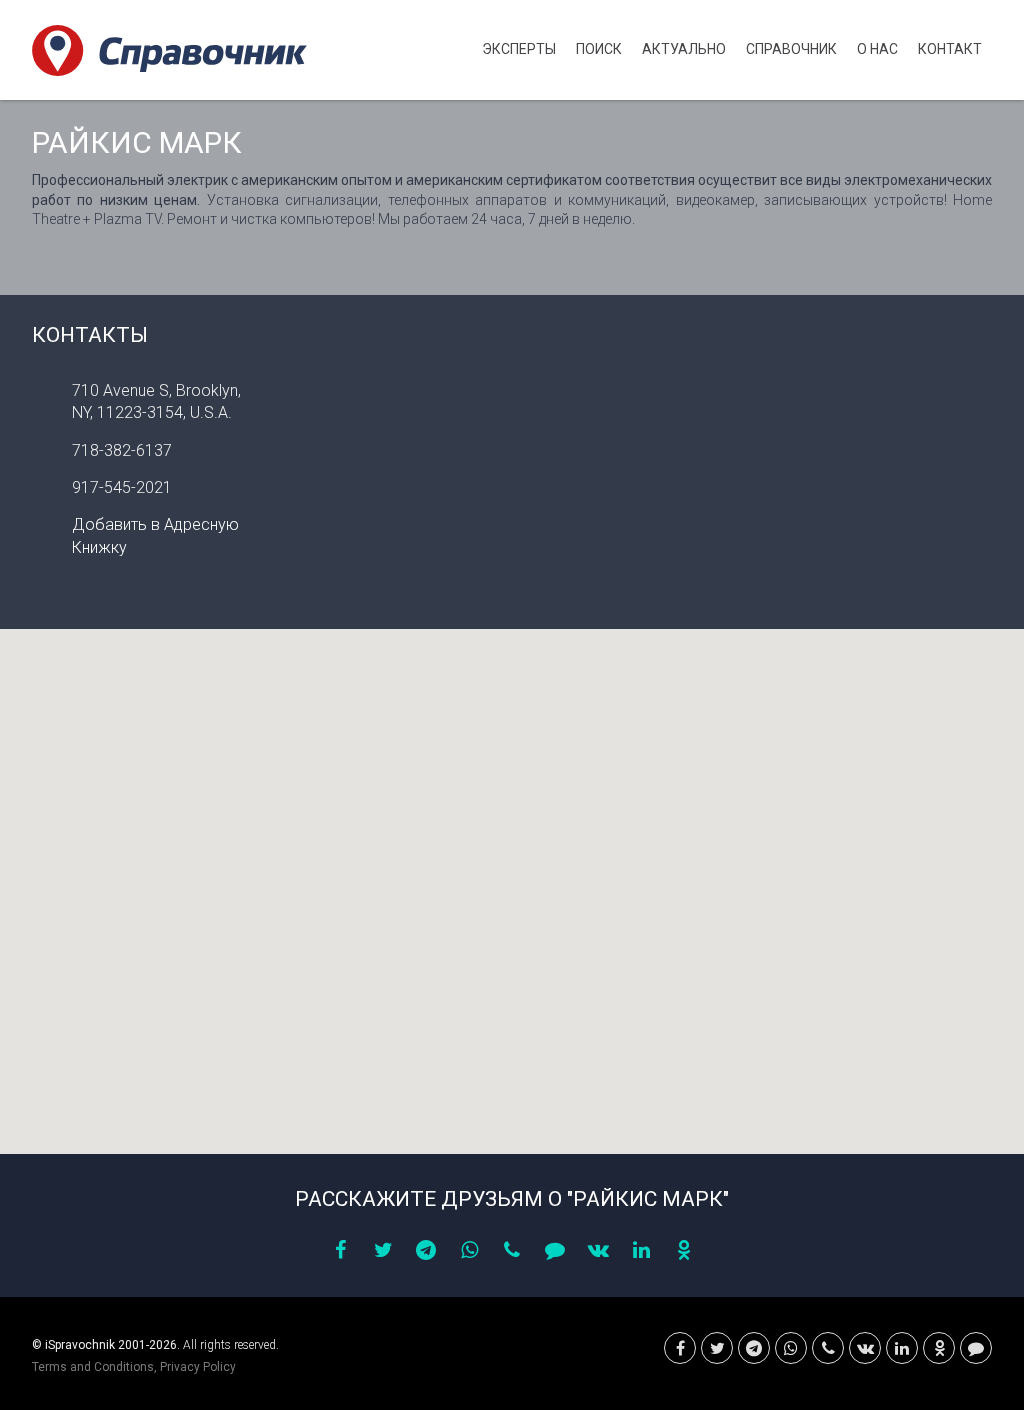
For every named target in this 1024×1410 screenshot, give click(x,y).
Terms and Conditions (93, 1367)
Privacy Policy (198, 1367)
